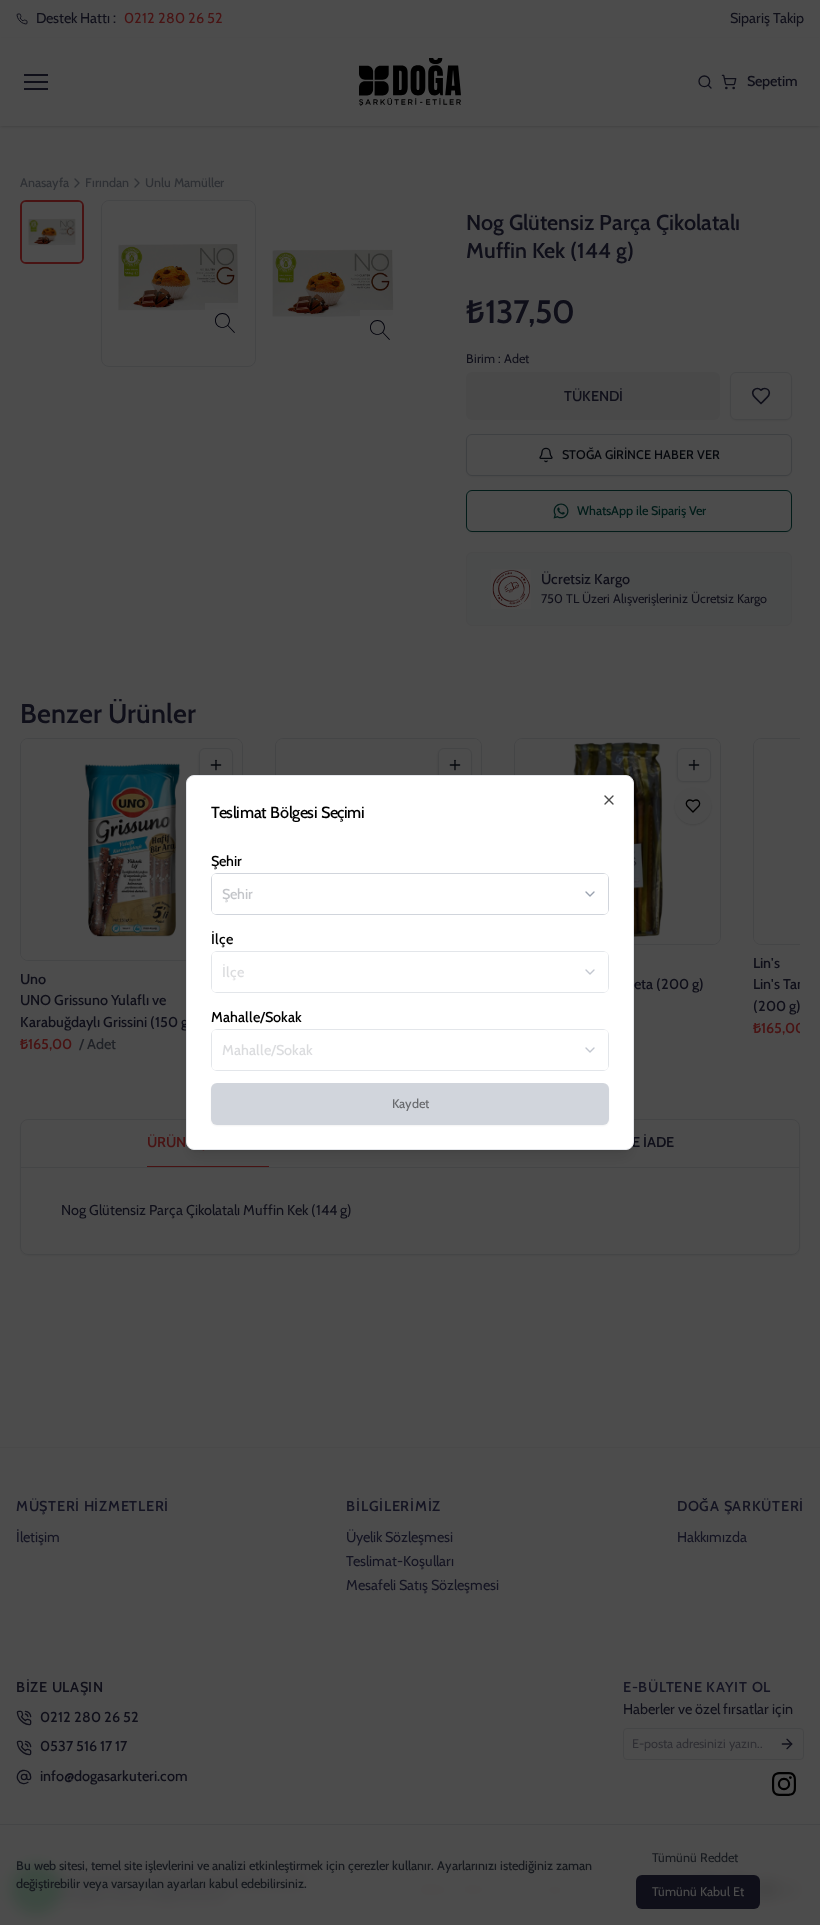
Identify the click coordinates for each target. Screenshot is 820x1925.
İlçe (222, 939)
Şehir (226, 861)
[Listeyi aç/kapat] (590, 894)
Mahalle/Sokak (256, 1017)
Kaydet (410, 1103)
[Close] (609, 800)
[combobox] (398, 894)
